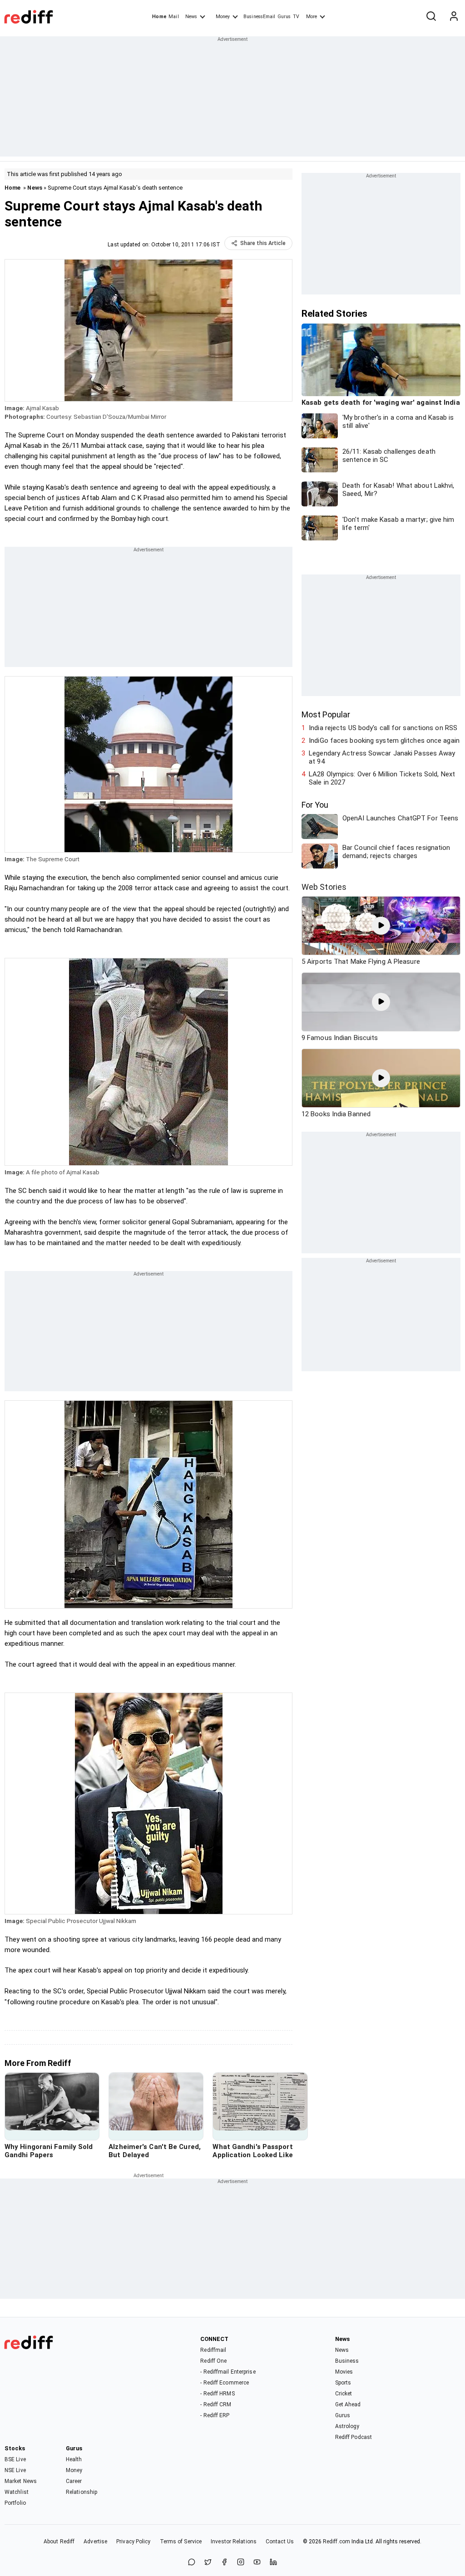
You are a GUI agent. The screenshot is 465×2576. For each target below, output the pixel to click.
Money (223, 17)
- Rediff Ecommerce (225, 2383)
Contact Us (280, 2542)
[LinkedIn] (273, 2563)
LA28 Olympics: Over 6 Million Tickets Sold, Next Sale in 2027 (382, 778)
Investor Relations (234, 2542)
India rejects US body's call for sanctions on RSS (383, 728)
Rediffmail (213, 2350)
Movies (344, 2372)
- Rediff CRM (216, 2404)
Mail (173, 17)
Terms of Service (181, 2542)
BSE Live (15, 2459)
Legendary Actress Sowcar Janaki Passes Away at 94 (382, 757)
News (191, 17)
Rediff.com (336, 2542)
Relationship (82, 2492)
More (312, 17)
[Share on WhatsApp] (192, 2563)
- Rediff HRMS (217, 2394)
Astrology (347, 2426)
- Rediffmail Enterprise (228, 2372)
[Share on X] (208, 2563)
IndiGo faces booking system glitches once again (384, 741)
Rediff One (213, 2361)
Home (159, 17)
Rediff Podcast (354, 2437)
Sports (343, 2383)
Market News (21, 2481)
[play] (381, 926)
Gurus (284, 17)
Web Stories (324, 887)
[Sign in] (454, 17)
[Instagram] (241, 2563)
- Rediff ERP (215, 2415)
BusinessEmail (259, 17)
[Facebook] (224, 2563)
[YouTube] (257, 2563)
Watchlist (17, 2492)
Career (74, 2481)
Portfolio (15, 2503)
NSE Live (15, 2470)
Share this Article (263, 243)
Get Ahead (348, 2404)
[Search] (431, 17)
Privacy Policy (133, 2542)
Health (74, 2459)
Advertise (95, 2542)
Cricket (344, 2394)
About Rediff (59, 2542)
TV (296, 17)
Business (347, 2361)
